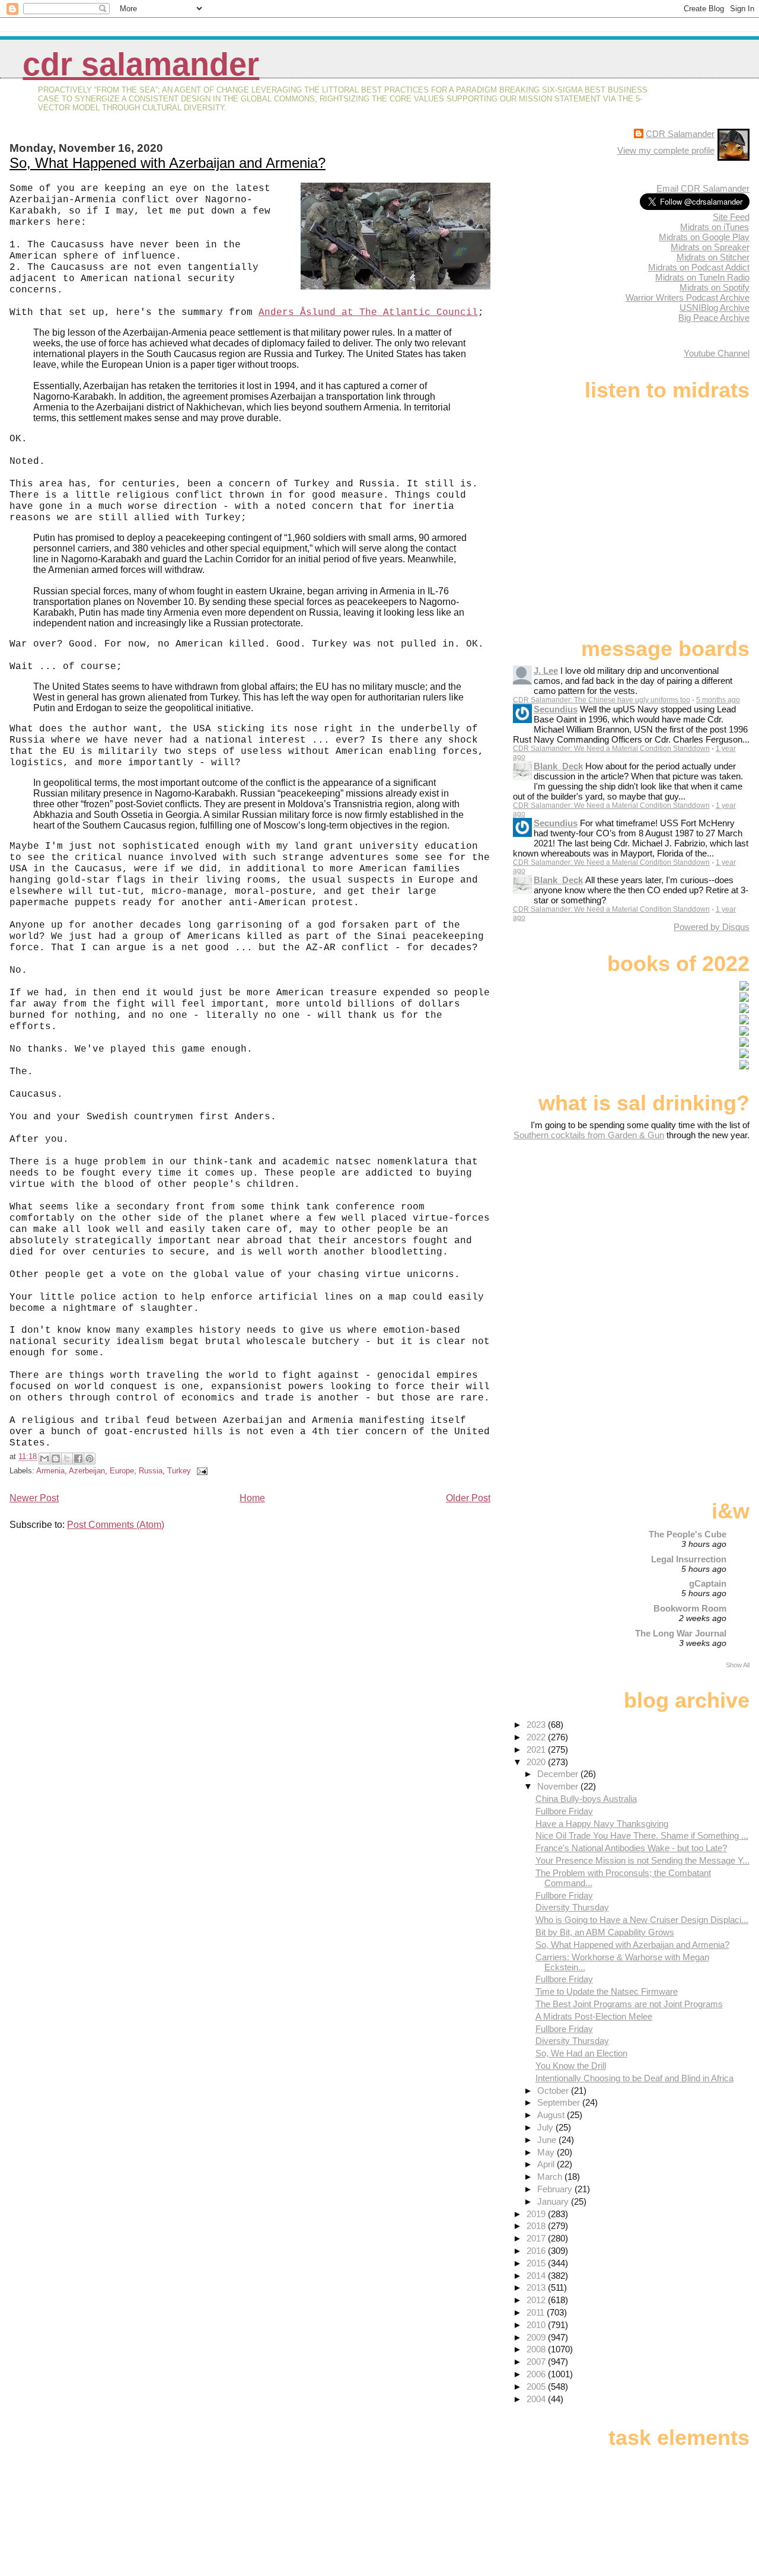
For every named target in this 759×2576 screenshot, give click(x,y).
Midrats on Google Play (704, 237)
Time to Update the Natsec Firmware (607, 1991)
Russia (151, 1471)
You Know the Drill (571, 2066)
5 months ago (718, 700)
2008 (537, 2349)
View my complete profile (666, 150)
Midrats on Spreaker (710, 247)
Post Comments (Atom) (116, 1525)
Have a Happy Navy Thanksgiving (602, 1824)
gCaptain (708, 1583)
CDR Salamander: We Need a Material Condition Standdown (611, 749)
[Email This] (44, 1459)
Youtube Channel (717, 353)
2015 (537, 2263)
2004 (537, 2399)
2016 (537, 2251)
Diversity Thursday (572, 1907)
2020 (537, 1762)
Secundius (556, 709)
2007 (537, 2362)
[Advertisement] (675, 1234)
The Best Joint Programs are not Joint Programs (629, 2004)
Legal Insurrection (689, 1559)
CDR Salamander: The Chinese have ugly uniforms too (602, 700)
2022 (537, 1737)
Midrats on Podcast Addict (699, 267)
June (548, 2140)
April (547, 2164)
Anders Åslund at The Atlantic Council (368, 313)
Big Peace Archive (714, 318)
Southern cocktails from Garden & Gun (589, 1135)
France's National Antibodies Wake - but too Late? (631, 1848)
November (559, 1786)
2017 (537, 2238)
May (547, 2152)
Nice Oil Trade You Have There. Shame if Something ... (642, 1835)
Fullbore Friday (564, 1811)
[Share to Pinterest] (90, 1459)
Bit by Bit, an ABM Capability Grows (605, 1932)
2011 (537, 2312)
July (546, 2127)
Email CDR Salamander (703, 188)
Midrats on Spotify (715, 287)
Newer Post (34, 1498)
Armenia (50, 1471)
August (552, 2115)
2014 (537, 2276)
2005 (537, 2386)
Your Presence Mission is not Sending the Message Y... (642, 1860)
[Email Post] (200, 1471)
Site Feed (731, 217)
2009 (537, 2337)
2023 (537, 1725)
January (554, 2201)
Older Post (468, 1498)
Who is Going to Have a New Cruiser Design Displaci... (642, 1920)
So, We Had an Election (581, 2053)
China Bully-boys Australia (586, 1799)
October (554, 2091)
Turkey (179, 1471)
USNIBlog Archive (715, 308)
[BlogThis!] (56, 1459)
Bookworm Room (690, 1608)
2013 (537, 2287)
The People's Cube (688, 1534)
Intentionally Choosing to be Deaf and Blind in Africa (634, 2078)
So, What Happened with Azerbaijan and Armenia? (168, 163)
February (556, 2189)
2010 (537, 2325)
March (551, 2177)
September (560, 2102)
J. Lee (546, 671)
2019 (537, 2214)
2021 (537, 1749)
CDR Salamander (141, 64)
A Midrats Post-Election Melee (594, 2016)
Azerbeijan (87, 1471)
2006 (537, 2374)
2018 (537, 2226)
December (559, 1774)
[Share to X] (67, 1459)
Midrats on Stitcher (713, 257)
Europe (122, 1471)
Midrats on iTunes (715, 227)
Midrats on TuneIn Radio (702, 277)
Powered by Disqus (712, 927)
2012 (537, 2300)
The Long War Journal (681, 1633)
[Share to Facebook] (78, 1459)
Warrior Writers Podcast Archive (688, 297)
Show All (738, 1665)
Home (252, 1498)
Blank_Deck (558, 766)
